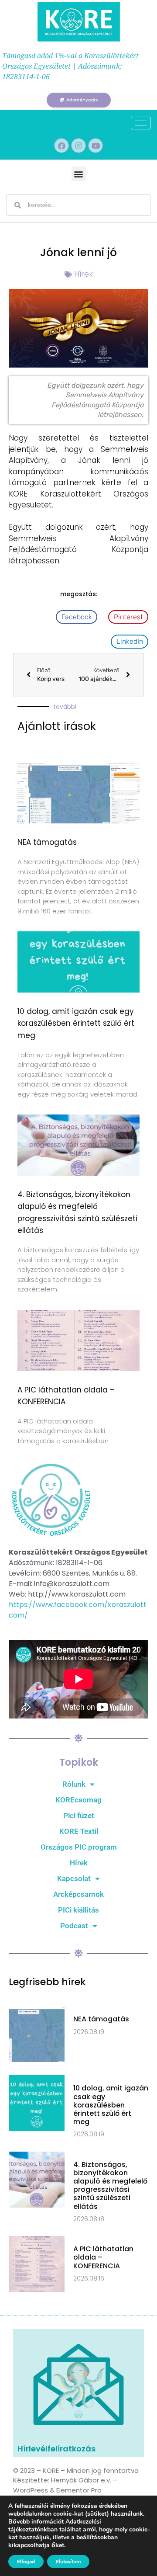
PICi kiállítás (78, 1910)
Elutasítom (68, 2562)
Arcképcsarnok (78, 1894)
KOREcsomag (78, 1800)
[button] (79, 174)
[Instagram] (78, 146)
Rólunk (74, 1784)
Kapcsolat (74, 1878)
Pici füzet (79, 1816)
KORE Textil (79, 1831)
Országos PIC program (79, 1847)
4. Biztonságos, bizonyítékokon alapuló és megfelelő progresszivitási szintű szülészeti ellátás (110, 2185)
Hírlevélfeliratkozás (56, 2449)
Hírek (84, 274)
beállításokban (97, 2538)
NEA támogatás (47, 842)
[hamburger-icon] (141, 123)
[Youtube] (96, 146)
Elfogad (26, 2562)
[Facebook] (61, 146)
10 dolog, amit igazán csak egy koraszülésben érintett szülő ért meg (76, 1023)
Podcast (74, 1926)
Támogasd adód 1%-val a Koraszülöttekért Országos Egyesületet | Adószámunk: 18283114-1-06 (70, 66)
